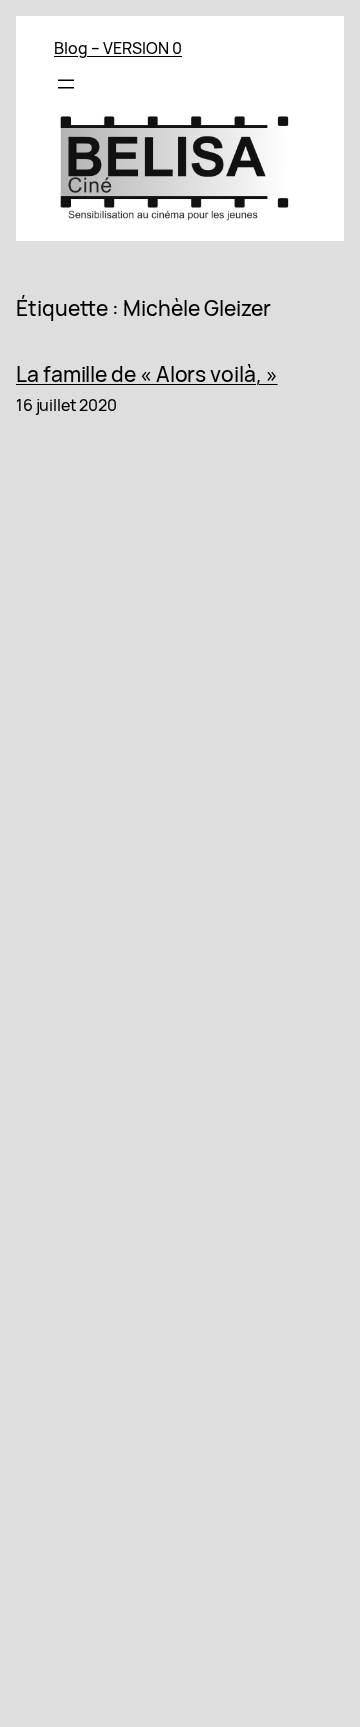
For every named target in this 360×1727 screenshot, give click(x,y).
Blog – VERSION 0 (118, 48)
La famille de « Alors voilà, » (147, 375)
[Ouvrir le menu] (66, 84)
